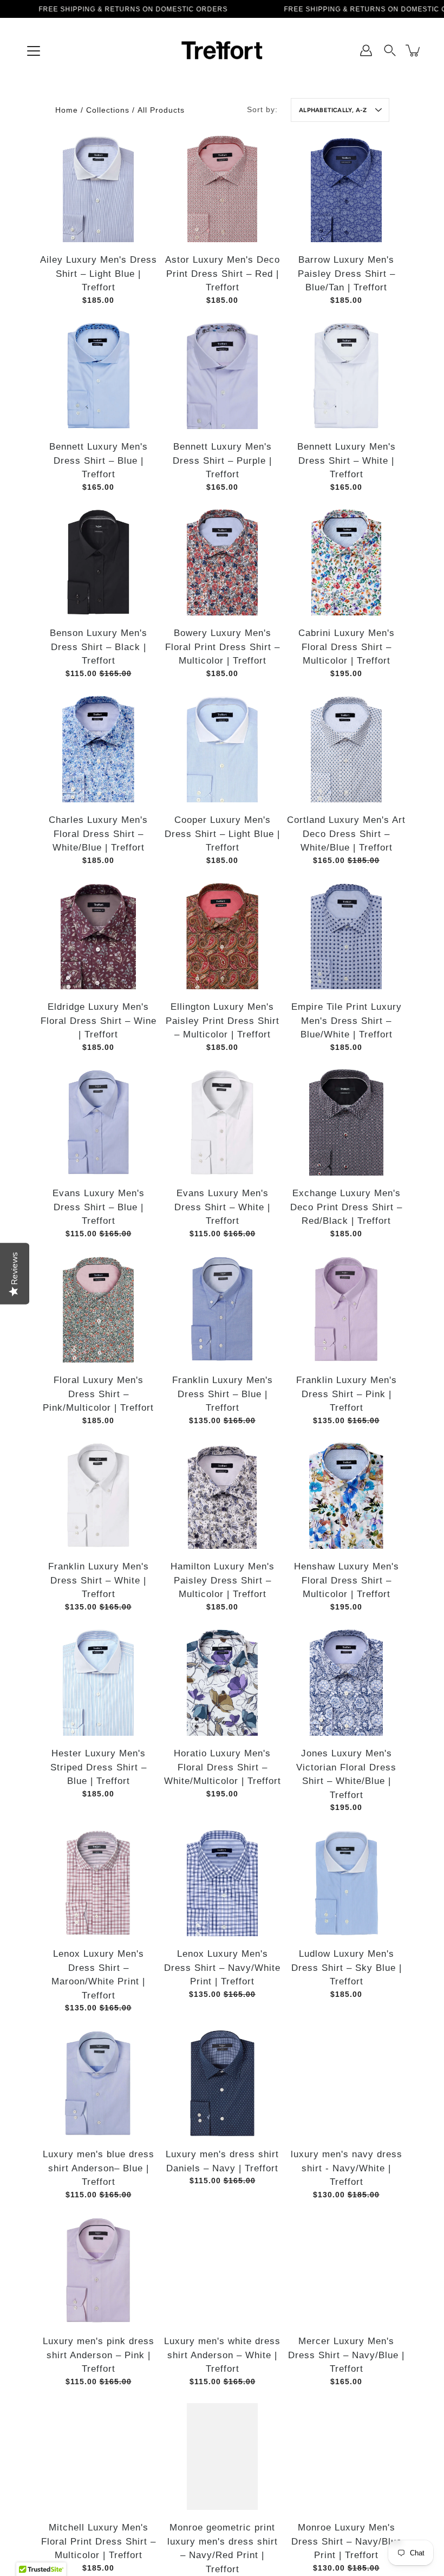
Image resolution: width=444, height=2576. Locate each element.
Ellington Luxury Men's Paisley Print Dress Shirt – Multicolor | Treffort (222, 1021)
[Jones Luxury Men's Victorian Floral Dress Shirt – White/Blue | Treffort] (346, 1682)
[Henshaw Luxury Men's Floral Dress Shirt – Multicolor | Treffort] (346, 1495)
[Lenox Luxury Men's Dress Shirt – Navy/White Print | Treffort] (222, 1883)
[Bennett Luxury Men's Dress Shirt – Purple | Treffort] (222, 376)
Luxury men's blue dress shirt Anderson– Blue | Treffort (98, 2168)
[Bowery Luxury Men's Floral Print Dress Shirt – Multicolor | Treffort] (222, 562)
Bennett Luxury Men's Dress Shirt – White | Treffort (346, 460)
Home (67, 110)
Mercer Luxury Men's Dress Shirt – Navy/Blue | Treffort (346, 2355)
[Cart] (414, 50)
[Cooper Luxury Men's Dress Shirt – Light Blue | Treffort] (222, 749)
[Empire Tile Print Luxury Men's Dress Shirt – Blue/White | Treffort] (346, 936)
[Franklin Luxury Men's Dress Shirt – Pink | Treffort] (346, 1309)
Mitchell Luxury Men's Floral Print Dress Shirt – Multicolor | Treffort (98, 2541)
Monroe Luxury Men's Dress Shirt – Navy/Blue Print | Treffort (346, 2541)
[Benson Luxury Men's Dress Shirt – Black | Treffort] (98, 562)
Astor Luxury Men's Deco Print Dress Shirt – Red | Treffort (222, 274)
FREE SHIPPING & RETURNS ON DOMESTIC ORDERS (133, 9)
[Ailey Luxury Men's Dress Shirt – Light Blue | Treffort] (98, 189)
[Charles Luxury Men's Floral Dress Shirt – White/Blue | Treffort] (98, 749)
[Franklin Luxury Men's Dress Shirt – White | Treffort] (98, 1495)
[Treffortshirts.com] (222, 50)
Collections (108, 110)
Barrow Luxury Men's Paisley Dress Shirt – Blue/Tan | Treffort (346, 274)
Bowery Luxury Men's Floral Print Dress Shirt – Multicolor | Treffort (222, 647)
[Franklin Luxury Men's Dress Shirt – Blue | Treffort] (222, 1309)
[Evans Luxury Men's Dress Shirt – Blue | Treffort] (98, 1122)
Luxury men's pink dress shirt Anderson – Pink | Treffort (98, 2355)
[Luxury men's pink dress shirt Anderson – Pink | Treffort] (98, 2270)
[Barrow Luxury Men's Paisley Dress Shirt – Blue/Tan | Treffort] (346, 189)
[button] (390, 50)
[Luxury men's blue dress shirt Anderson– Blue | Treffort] (98, 2083)
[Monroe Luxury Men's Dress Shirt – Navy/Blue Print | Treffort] (346, 2457)
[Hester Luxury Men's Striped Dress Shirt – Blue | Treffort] (98, 1682)
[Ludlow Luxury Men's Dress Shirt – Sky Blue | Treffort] (346, 1883)
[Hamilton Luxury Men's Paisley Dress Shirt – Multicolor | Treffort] (222, 1495)
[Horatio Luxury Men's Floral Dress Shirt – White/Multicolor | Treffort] (222, 1682)
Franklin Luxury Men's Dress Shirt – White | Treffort (98, 1580)
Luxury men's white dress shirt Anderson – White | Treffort (222, 2355)
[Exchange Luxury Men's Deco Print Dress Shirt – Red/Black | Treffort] (346, 1122)
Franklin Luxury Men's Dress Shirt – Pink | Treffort (346, 1394)
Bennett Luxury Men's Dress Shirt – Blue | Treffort (98, 460)
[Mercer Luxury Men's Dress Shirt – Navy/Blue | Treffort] (346, 2270)
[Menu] (34, 51)
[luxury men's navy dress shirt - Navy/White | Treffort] (346, 2083)
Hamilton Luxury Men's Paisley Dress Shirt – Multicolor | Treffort (222, 1580)
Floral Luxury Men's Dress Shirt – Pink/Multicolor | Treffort (98, 1394)
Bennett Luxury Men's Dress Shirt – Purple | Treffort (222, 460)
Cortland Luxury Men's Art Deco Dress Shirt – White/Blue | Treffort (346, 834)
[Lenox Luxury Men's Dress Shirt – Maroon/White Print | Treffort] (98, 1883)
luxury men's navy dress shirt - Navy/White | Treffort (346, 2168)
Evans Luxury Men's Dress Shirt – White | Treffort (222, 1207)
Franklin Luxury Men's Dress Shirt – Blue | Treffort (222, 1394)
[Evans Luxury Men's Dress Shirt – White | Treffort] (222, 1122)
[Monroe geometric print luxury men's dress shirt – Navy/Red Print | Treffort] (222, 2457)
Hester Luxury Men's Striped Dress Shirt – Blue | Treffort (98, 1767)
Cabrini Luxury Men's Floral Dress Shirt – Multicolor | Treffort (346, 647)
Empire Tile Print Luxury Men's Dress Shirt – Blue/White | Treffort (346, 1021)
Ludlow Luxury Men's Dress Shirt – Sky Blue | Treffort (346, 1968)
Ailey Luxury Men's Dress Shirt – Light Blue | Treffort (98, 274)
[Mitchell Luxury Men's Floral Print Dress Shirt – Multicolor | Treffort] (98, 2457)
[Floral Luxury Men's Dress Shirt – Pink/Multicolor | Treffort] (98, 1309)
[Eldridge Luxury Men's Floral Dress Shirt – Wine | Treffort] (98, 936)
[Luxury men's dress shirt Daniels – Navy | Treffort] (222, 2083)
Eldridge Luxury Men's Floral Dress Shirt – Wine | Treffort (98, 1021)
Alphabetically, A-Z (333, 110)
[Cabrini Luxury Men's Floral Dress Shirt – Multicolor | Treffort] (346, 562)
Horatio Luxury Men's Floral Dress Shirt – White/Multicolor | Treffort (222, 1767)
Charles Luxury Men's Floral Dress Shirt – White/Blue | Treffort (98, 834)
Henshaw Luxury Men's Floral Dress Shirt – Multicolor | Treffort (346, 1580)
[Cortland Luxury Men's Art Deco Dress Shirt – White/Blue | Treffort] (346, 749)
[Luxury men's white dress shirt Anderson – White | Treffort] (222, 2270)
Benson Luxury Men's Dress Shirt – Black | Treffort (98, 647)
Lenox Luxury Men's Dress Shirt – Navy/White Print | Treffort (222, 1968)
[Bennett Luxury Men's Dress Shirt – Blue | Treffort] (98, 376)
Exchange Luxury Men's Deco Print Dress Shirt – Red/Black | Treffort (346, 1207)
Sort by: (262, 109)
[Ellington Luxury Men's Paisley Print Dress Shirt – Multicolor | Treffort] (222, 936)
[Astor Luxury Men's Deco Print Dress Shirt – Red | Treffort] (222, 189)
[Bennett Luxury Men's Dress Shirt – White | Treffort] (346, 376)
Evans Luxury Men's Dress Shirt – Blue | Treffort (98, 1207)
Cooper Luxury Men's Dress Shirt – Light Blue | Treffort (222, 834)
